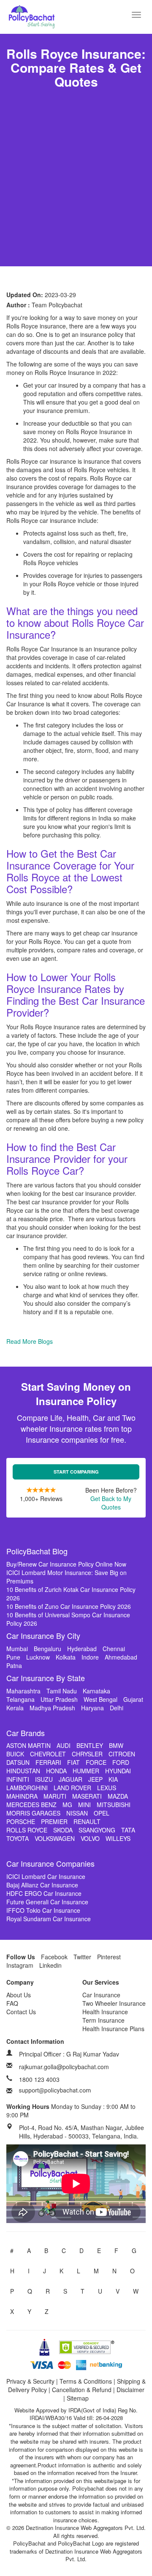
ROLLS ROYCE (27, 1830)
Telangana (20, 1699)
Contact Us (21, 2012)
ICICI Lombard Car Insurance (46, 1876)
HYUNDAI (118, 1771)
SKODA (63, 1830)
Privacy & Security (30, 2381)
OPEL (102, 1813)
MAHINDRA (22, 1796)
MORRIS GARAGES (33, 1813)
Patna (14, 1665)
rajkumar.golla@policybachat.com (64, 2067)
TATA (128, 1830)
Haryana (92, 1708)
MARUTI (55, 1796)
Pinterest (109, 1957)
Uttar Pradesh (59, 1699)
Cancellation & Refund (82, 2390)
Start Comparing (76, 1472)
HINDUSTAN (23, 1771)
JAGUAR (71, 1779)
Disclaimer (130, 2390)
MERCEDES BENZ (31, 1805)
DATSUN (18, 1762)
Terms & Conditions (86, 2381)
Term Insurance (103, 2020)
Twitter (82, 1957)
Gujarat (133, 1699)
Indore (90, 1657)
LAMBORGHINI (27, 1788)
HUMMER (86, 1771)
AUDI (64, 1745)
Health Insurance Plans (113, 2029)
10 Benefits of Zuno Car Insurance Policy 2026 (69, 1606)
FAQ (12, 2003)
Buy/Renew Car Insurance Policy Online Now (66, 1564)
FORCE (96, 1762)
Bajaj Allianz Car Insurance (42, 1885)
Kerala (15, 1708)
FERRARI (48, 1762)
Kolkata (66, 1657)
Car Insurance (101, 1995)
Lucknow (38, 1657)
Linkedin (50, 1965)
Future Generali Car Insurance (47, 1902)
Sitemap (78, 2398)
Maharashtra (23, 1691)
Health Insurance (105, 2012)
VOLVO (90, 1838)
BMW (116, 1745)
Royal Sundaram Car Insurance (49, 1919)
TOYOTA (18, 1838)
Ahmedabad (121, 1657)
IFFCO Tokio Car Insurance (43, 1910)
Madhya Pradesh (52, 1708)
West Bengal (100, 1699)
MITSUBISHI (114, 1805)
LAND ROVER (72, 1788)
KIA (113, 1779)
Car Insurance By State (46, 1678)
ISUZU (44, 1779)
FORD (121, 1762)
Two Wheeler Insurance (114, 2003)
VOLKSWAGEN (55, 1838)
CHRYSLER (87, 1754)
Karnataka (96, 1691)
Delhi (117, 1708)
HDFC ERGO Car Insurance (44, 1893)
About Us (19, 1995)
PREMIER (54, 1821)
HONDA (56, 1771)
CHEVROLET (48, 1754)
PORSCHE (21, 1821)
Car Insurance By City (43, 1635)
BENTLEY (90, 1745)
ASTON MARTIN (28, 1745)
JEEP (95, 1779)
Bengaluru (47, 1649)
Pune (13, 1657)
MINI (84, 1805)
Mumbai (17, 1649)
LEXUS (107, 1788)
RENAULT (87, 1821)
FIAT (73, 1762)
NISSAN (77, 1813)
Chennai (114, 1649)
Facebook (54, 1957)
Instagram (20, 1965)
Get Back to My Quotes (111, 1503)
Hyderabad (82, 1649)
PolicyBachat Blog (37, 1551)
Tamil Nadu (62, 1691)
